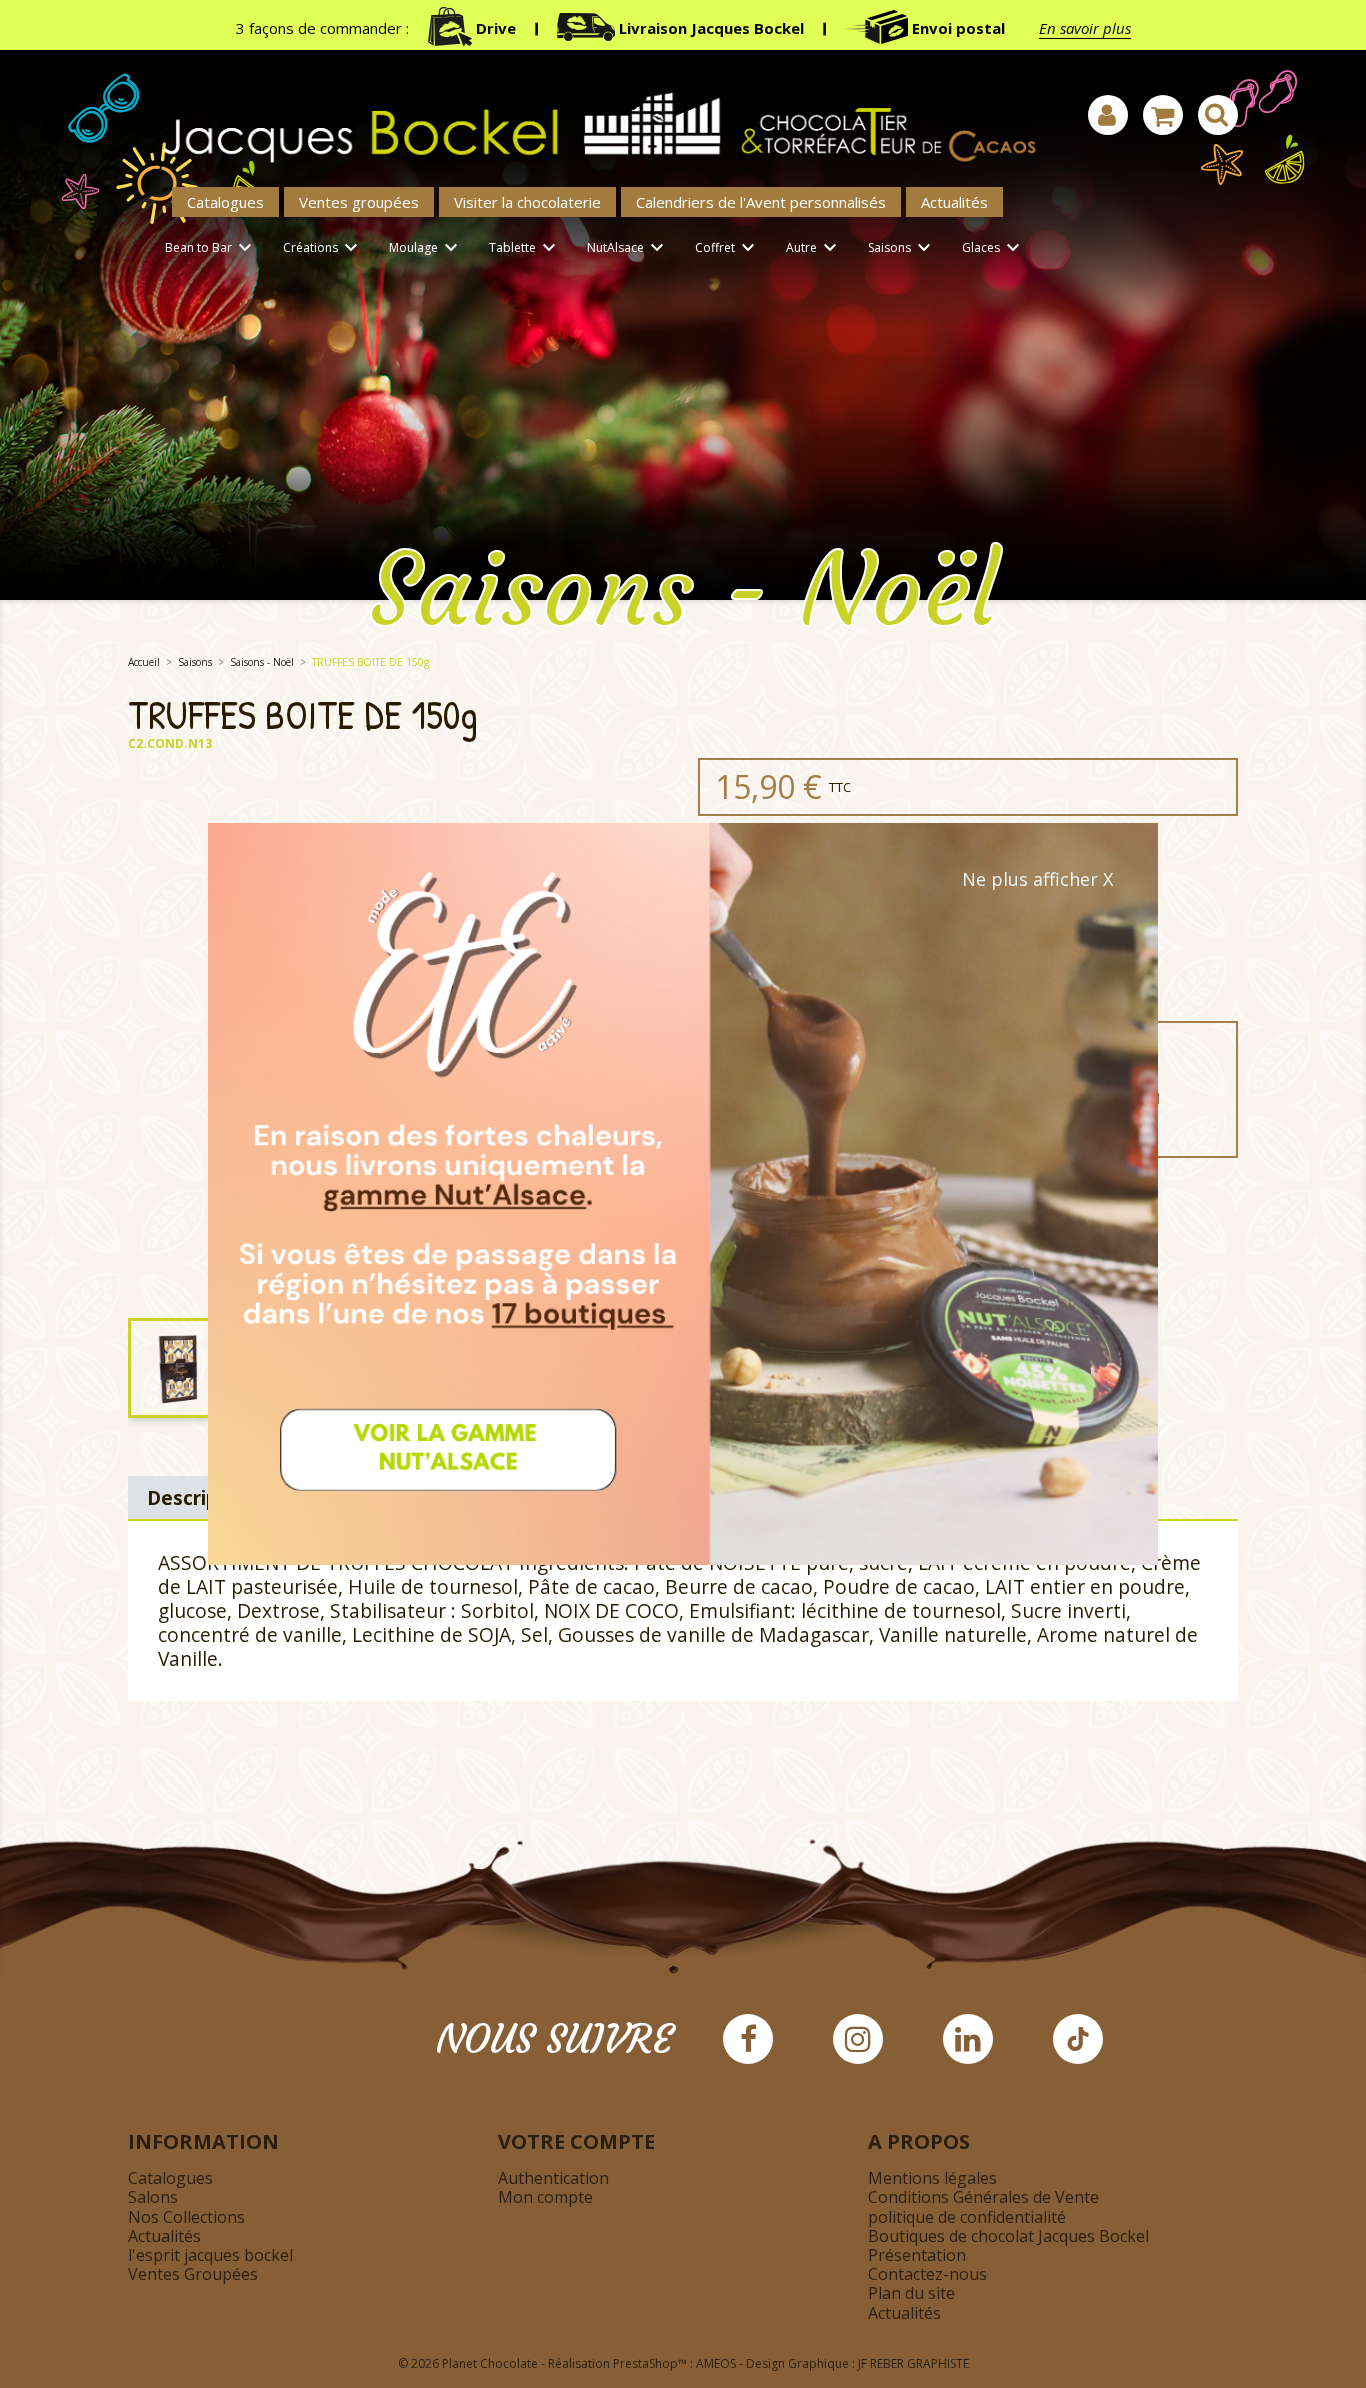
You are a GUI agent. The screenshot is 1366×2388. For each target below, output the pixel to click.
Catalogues (225, 202)
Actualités (954, 202)
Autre (814, 248)
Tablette (525, 248)
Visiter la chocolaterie (527, 202)
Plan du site (911, 2293)
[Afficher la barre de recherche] (1218, 115)
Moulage (426, 248)
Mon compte (545, 2197)
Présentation (917, 2255)
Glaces (993, 248)
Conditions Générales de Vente (983, 2197)
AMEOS (716, 2363)
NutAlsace (628, 248)
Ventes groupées (359, 202)
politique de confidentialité (967, 2217)
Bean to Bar (211, 248)
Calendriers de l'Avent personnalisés (761, 202)
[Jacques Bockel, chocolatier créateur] (588, 116)
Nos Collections (186, 2217)
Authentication (553, 2178)
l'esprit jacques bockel (210, 2255)
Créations (323, 248)
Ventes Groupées (193, 2274)
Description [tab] (201, 1497)
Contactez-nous (927, 2274)
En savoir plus (1085, 28)
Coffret (727, 248)
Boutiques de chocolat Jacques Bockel (1008, 2236)
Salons (153, 2197)
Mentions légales (932, 2178)
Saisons (902, 248)
